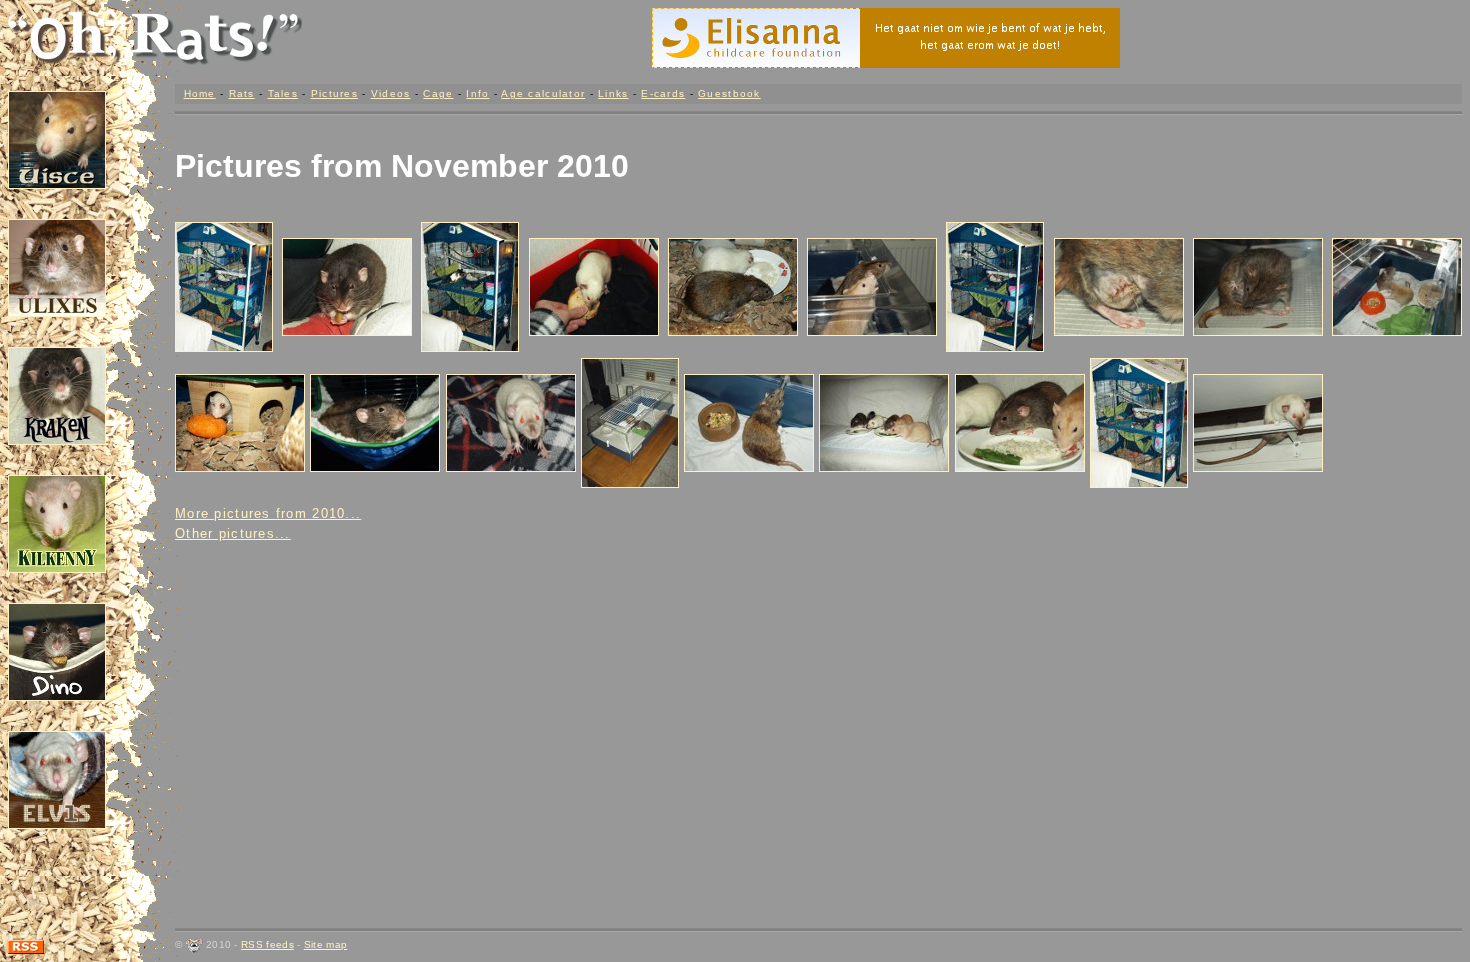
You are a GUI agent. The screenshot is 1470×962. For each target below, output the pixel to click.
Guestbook (729, 93)
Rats (242, 93)
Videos (391, 93)
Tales (283, 93)
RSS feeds (267, 944)
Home (200, 93)
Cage (438, 93)
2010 (593, 166)
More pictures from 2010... (268, 513)
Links (613, 93)
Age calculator (543, 93)
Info (477, 93)
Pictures (334, 93)
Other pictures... (233, 533)
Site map (325, 944)
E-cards (663, 93)
